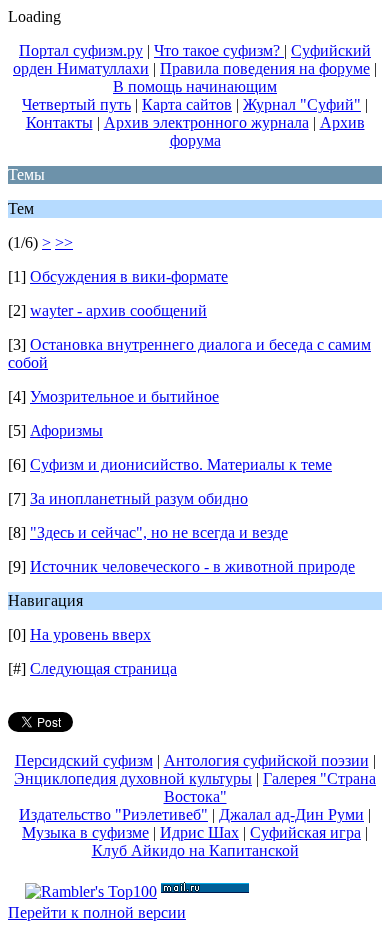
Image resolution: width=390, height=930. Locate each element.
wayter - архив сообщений (118, 310)
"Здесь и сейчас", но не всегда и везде (159, 532)
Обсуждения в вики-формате (129, 276)
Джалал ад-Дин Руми (291, 814)
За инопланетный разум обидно (139, 498)
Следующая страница (103, 668)
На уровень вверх (90, 634)
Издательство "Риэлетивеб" (113, 814)
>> (64, 242)
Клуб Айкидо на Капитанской (195, 850)
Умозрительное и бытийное (124, 396)
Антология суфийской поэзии (266, 760)
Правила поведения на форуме (265, 68)
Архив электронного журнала (206, 122)
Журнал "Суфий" (302, 104)
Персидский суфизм (84, 760)
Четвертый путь (76, 104)
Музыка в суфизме (85, 832)
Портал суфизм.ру (81, 50)
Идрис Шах (199, 832)
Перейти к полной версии (97, 912)
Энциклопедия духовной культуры (133, 778)
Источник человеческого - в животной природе (192, 566)
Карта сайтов (187, 104)
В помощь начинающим (195, 86)
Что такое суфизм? (219, 50)
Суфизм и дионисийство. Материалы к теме (181, 464)
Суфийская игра (305, 832)
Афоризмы (66, 430)
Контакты (59, 122)
